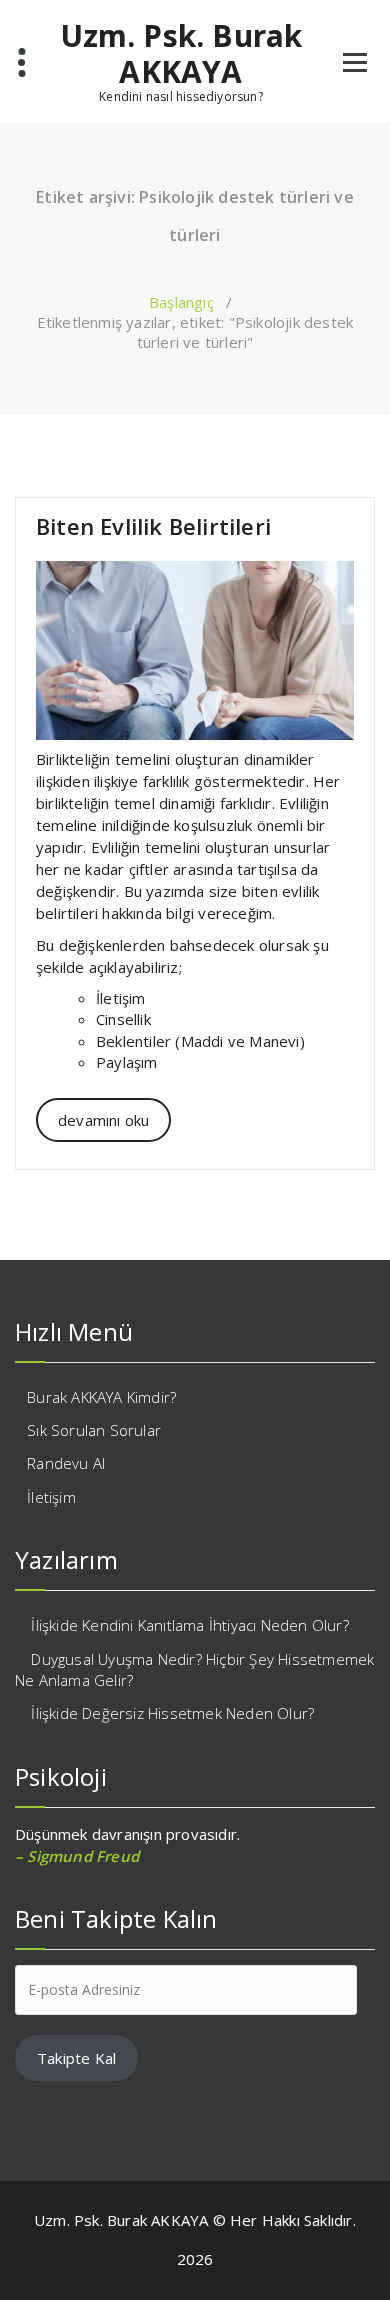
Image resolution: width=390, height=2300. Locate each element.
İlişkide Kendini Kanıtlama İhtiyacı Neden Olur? (189, 1625)
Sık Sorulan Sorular (94, 1430)
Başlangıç (181, 302)
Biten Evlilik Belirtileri (153, 526)
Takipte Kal (76, 2058)
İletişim (51, 1497)
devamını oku (103, 1120)
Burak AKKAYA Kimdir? (101, 1397)
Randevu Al (66, 1463)
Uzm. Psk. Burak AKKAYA (181, 54)
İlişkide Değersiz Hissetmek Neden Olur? (172, 1713)
